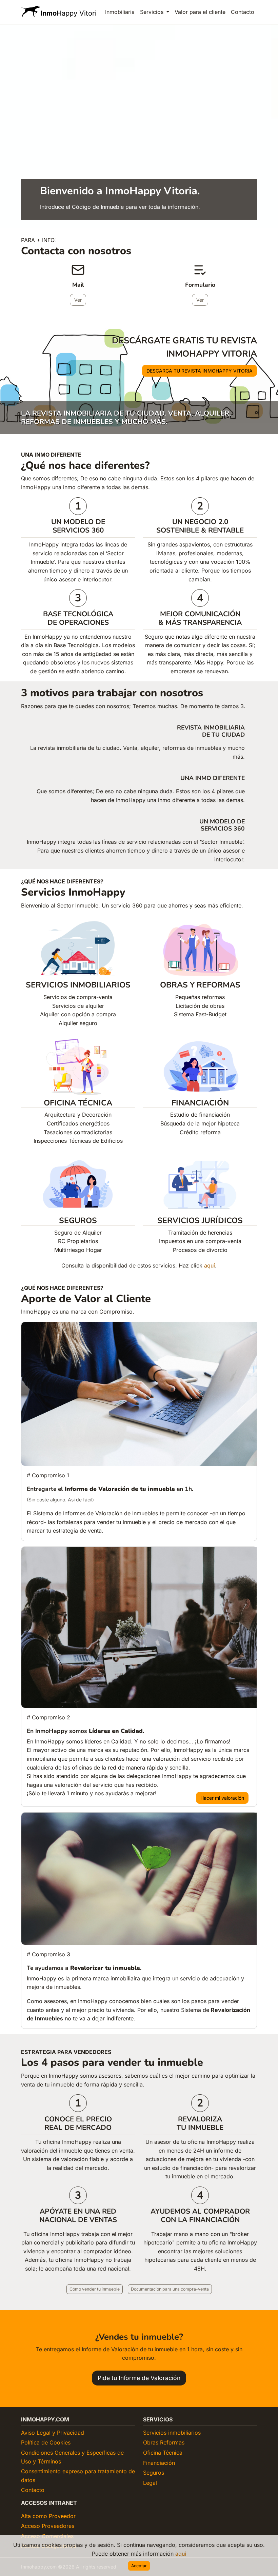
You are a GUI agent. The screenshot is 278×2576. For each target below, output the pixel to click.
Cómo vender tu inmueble (95, 2289)
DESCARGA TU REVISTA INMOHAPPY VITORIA (200, 371)
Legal (150, 2483)
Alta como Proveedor (48, 2516)
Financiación (159, 2463)
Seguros (154, 2473)
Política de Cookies (46, 2442)
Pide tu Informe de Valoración (139, 2378)
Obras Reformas (164, 2442)
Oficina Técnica (163, 2453)
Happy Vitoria (69, 13)
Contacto (243, 12)
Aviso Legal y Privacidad (53, 2433)
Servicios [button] (153, 12)
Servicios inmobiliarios (172, 2433)
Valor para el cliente (200, 12)
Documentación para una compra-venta (170, 2289)
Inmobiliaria (120, 12)
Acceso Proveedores (48, 2526)
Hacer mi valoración (222, 1798)
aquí (181, 2554)
